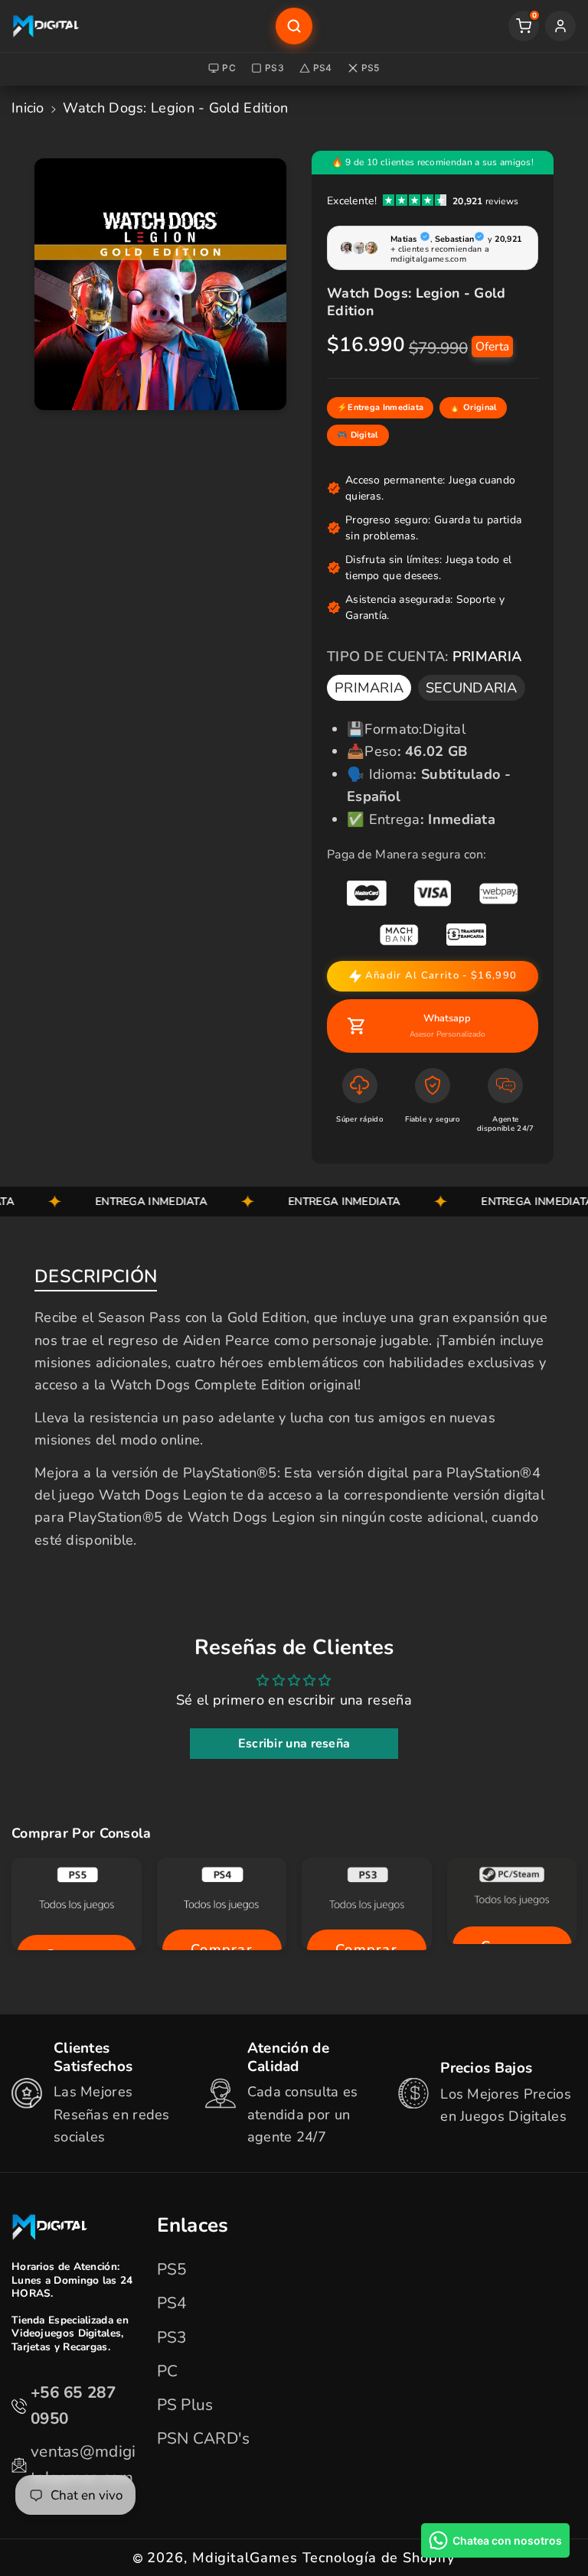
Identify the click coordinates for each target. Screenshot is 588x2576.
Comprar (222, 1949)
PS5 (371, 68)
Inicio (28, 108)
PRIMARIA (369, 688)
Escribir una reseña (294, 1744)
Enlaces (193, 2226)
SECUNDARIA (472, 688)
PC (229, 68)
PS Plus (185, 2405)
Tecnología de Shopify (379, 2558)
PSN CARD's (204, 2438)
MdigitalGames (245, 2558)
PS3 (274, 68)
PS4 (323, 68)
